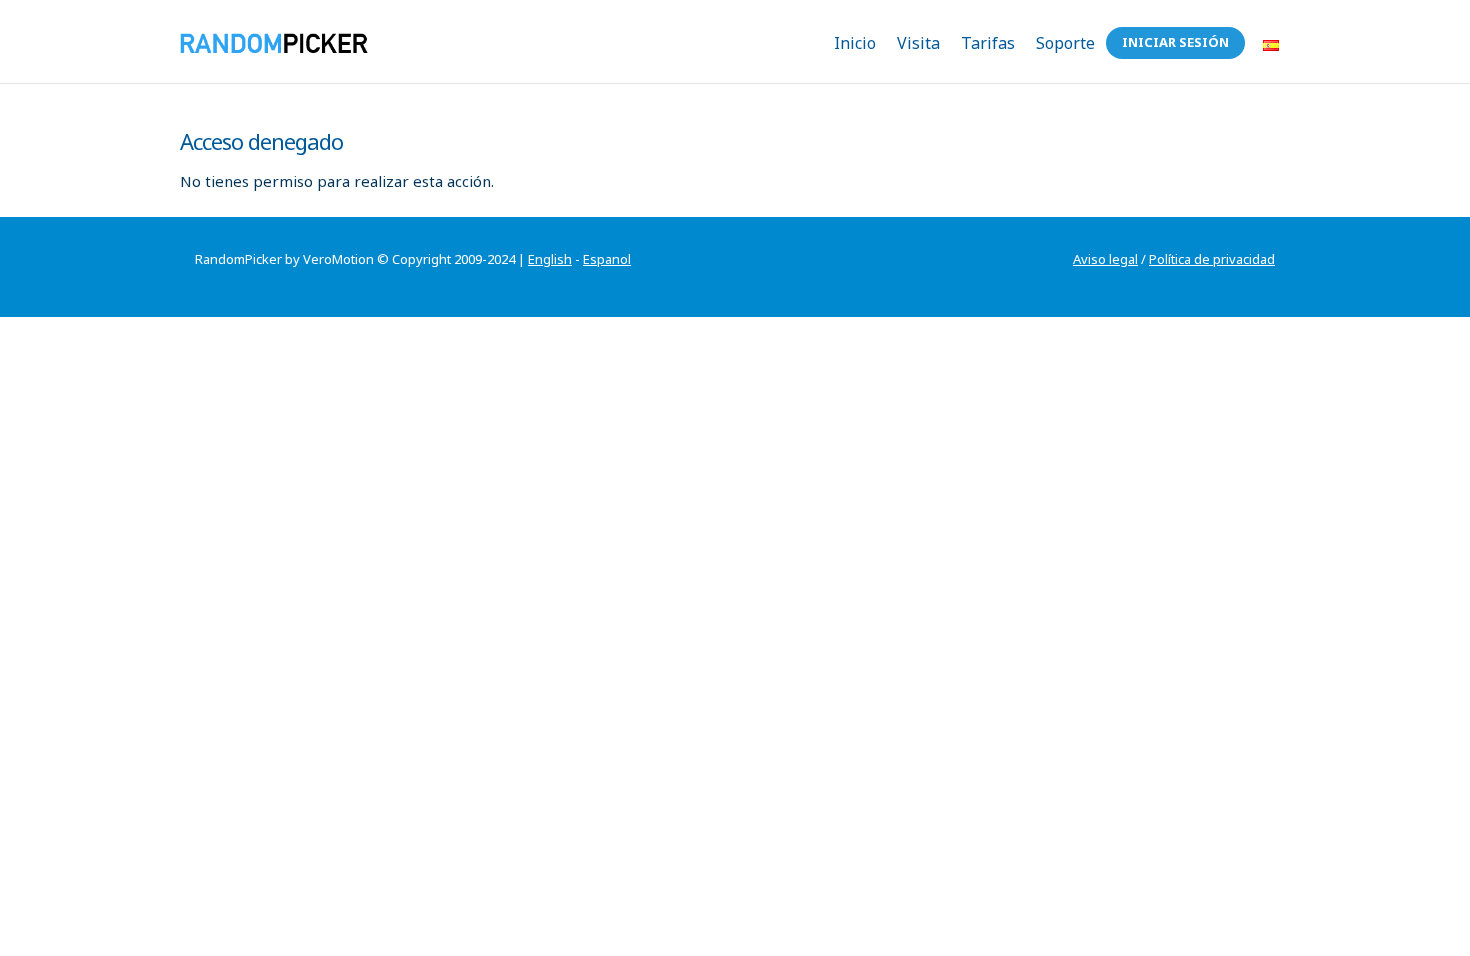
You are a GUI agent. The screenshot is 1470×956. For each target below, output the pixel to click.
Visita (918, 43)
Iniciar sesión (1175, 42)
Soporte (1065, 43)
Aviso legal (1105, 259)
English (550, 259)
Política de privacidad (1212, 259)
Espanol (607, 259)
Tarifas (988, 43)
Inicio (855, 43)
